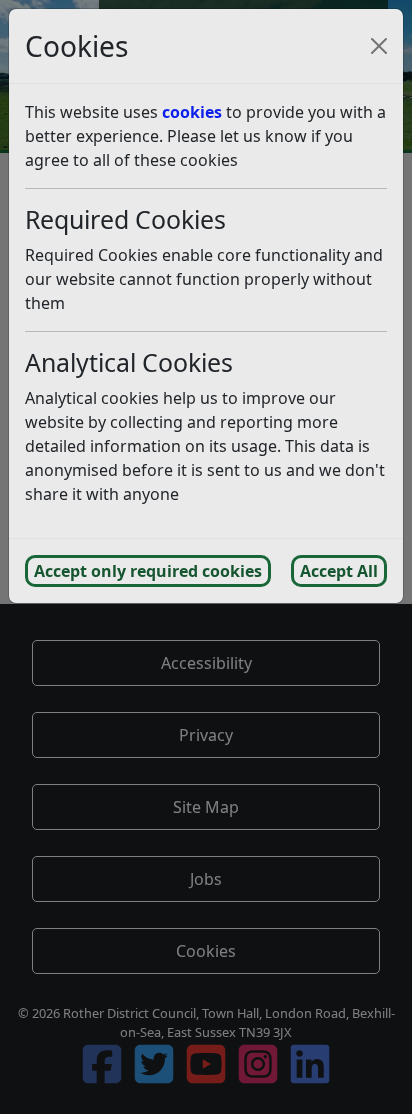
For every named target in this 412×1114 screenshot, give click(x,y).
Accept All (339, 571)
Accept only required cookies (148, 571)
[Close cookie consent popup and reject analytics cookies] (379, 46)
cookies (192, 112)
